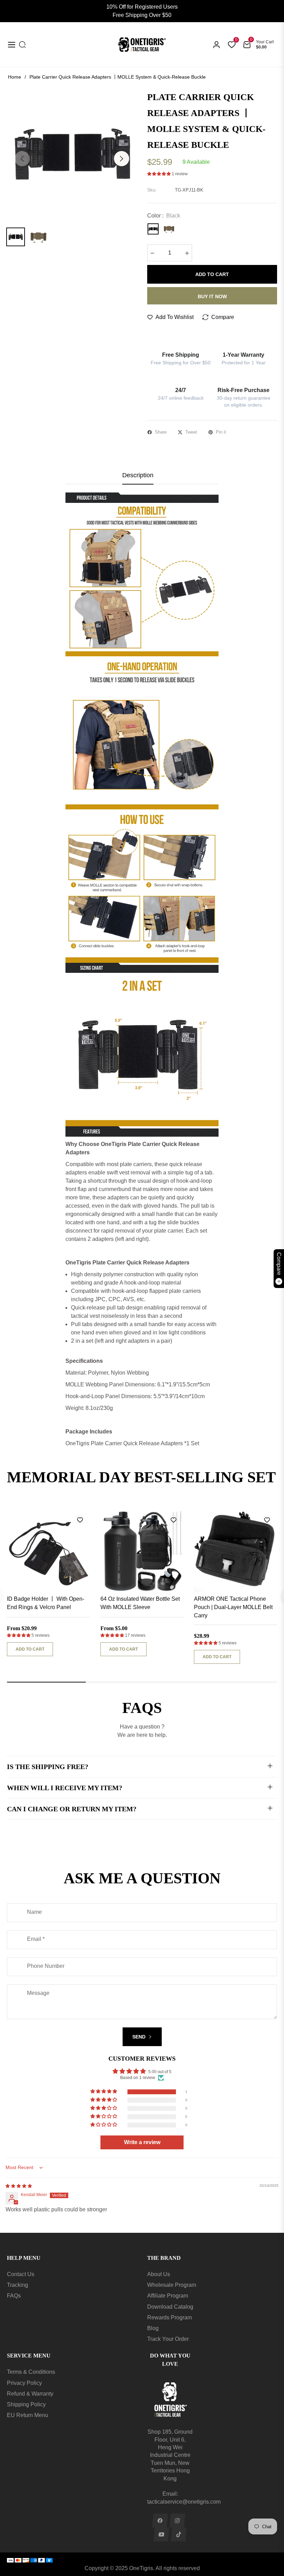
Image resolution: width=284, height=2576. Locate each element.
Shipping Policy (26, 2404)
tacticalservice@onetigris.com (184, 2502)
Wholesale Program (172, 2285)
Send (140, 2037)
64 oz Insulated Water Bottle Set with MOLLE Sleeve (140, 1603)
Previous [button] (22, 159)
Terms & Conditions (31, 2372)
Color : (164, 216)
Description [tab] (138, 475)
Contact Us (21, 2274)
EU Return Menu (28, 2415)
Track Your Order (168, 2339)
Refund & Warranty (30, 2394)
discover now (28, 1494)
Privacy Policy (24, 2383)
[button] (159, 174)
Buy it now (212, 296)
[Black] (153, 229)
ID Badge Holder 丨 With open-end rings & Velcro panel (46, 1603)
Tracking (17, 2285)
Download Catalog (170, 2307)
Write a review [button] (142, 2142)
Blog (153, 2328)
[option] (72, 154)
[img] (19, 2186)
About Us (159, 2274)
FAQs (14, 2296)
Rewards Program (170, 2317)
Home (15, 77)
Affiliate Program (168, 2296)
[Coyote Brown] (169, 229)
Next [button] (122, 159)
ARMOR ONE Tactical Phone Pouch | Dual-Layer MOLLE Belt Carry (233, 1607)
